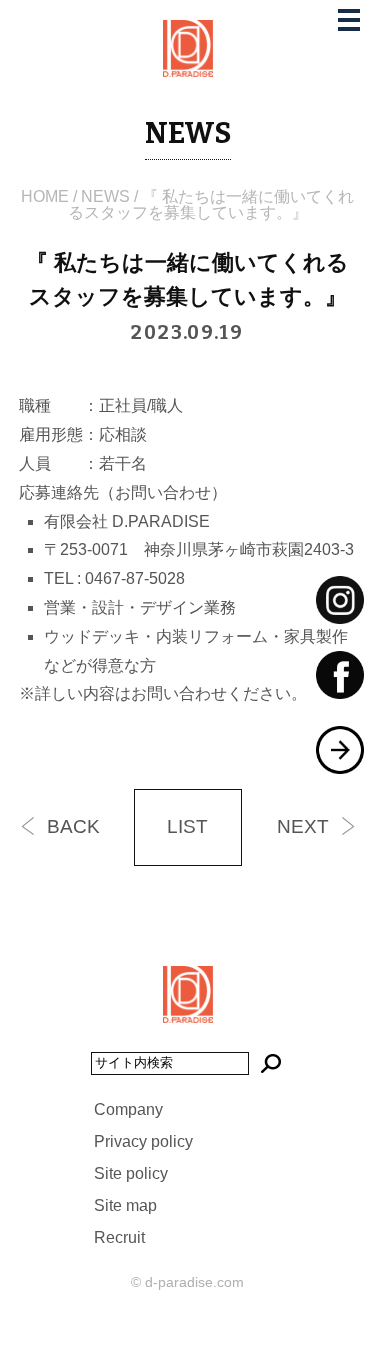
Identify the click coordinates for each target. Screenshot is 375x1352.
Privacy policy (143, 1141)
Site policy (131, 1173)
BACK (73, 826)
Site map (125, 1205)
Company (128, 1109)
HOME (45, 196)
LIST (187, 826)
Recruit (119, 1237)
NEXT (303, 826)
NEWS (105, 196)
